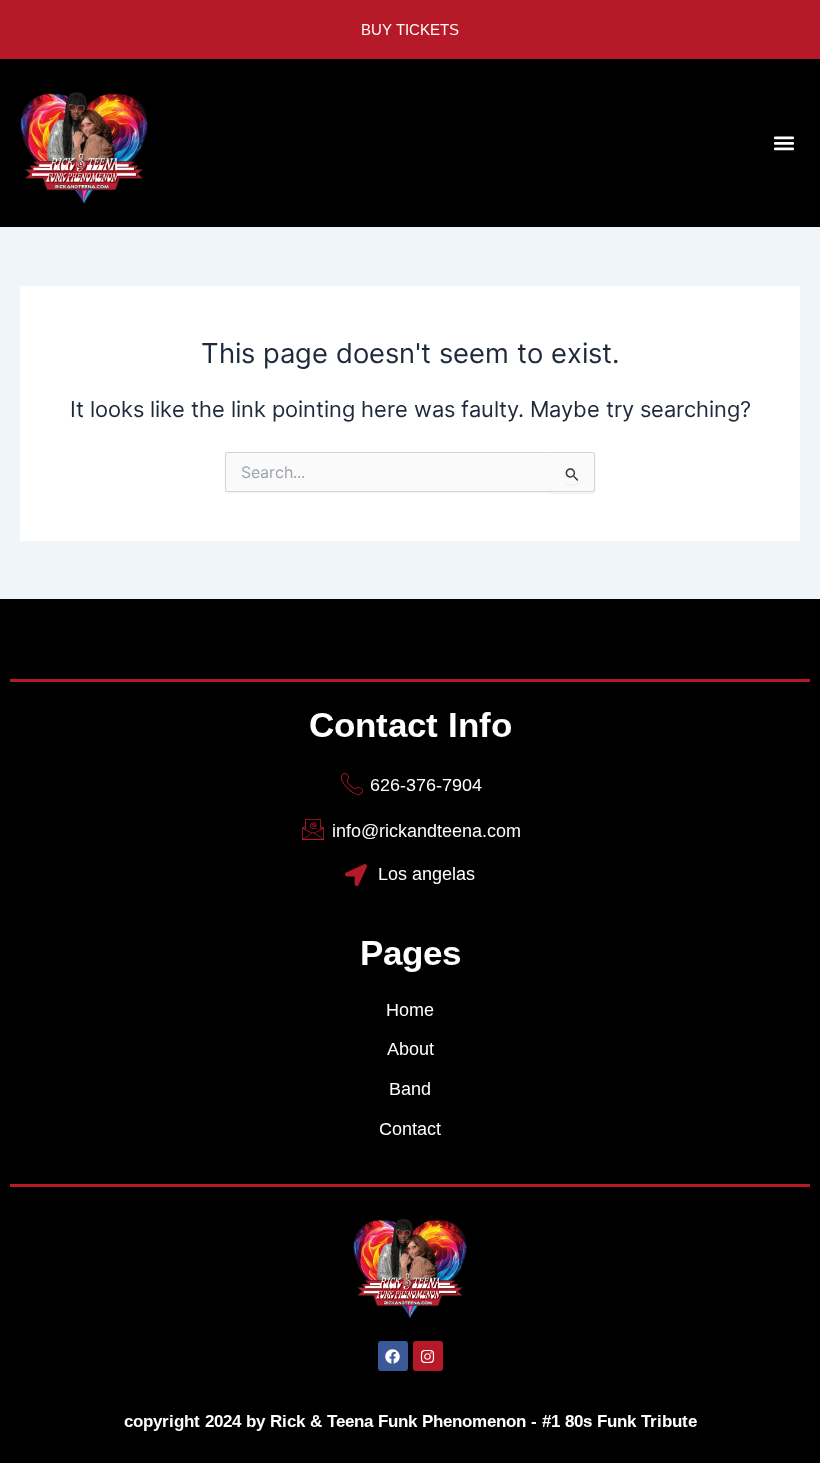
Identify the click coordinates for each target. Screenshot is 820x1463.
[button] (783, 143)
